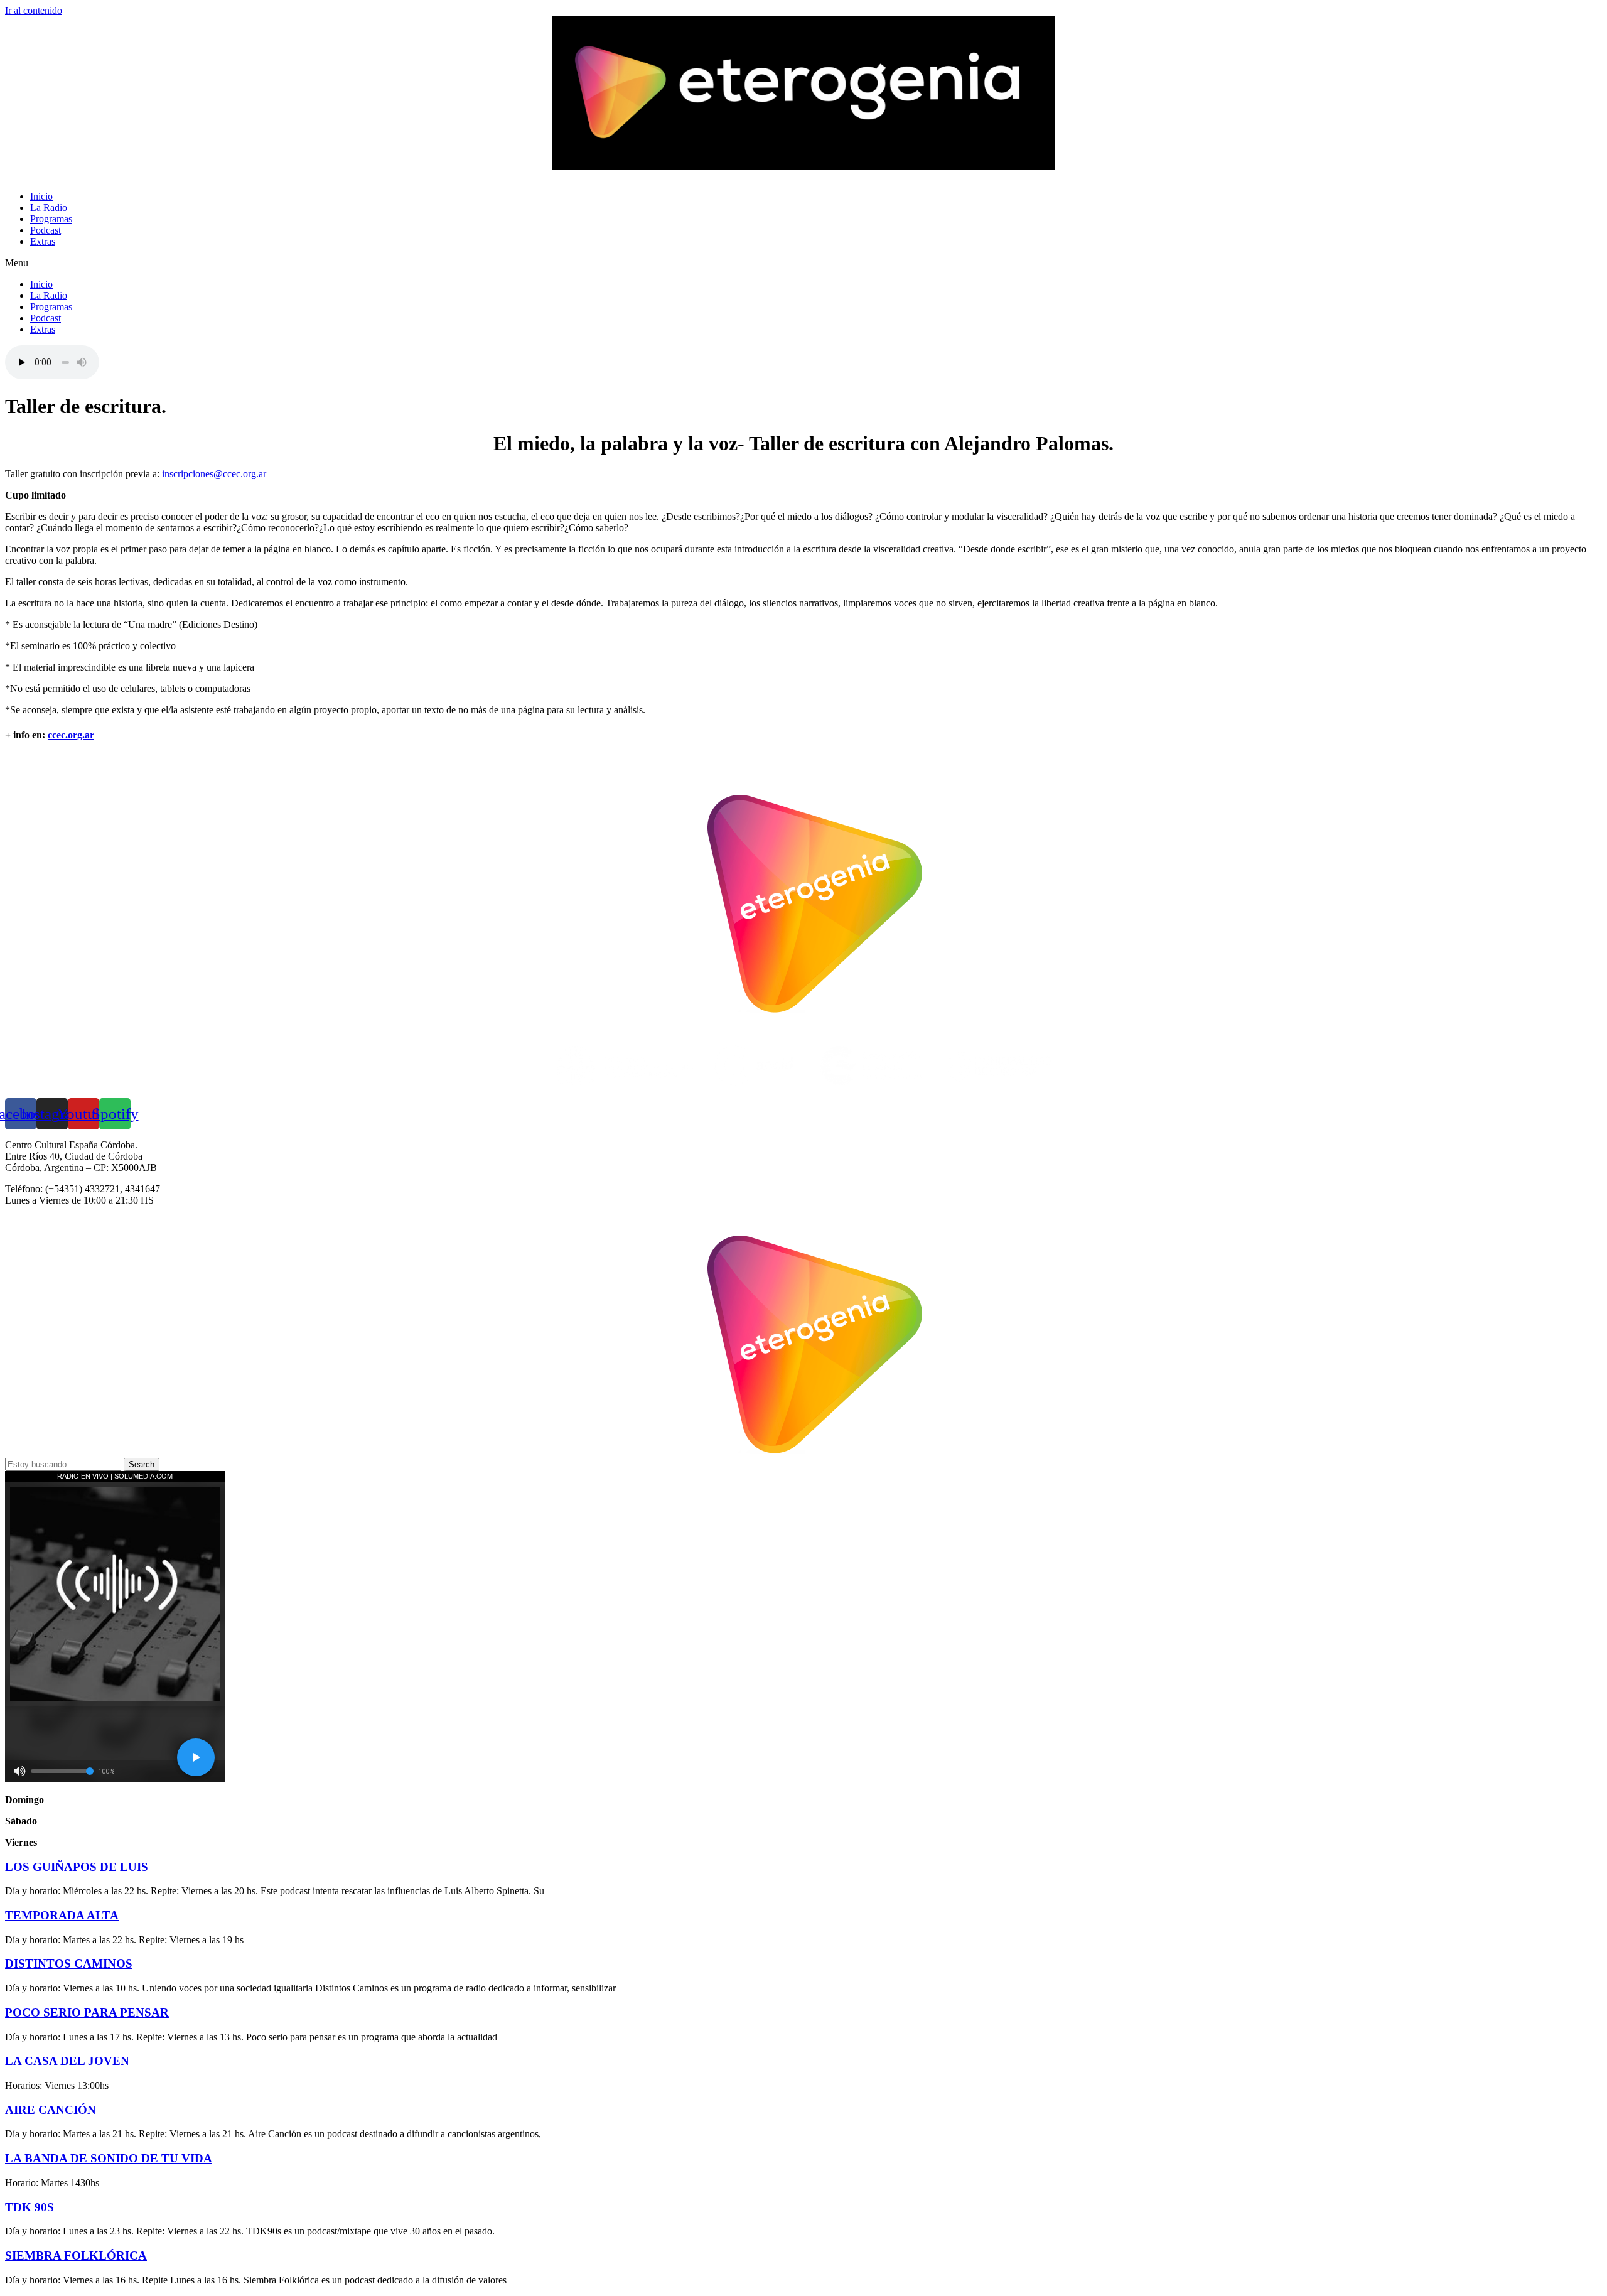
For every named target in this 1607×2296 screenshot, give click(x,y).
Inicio (41, 196)
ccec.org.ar (71, 735)
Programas (51, 219)
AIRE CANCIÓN (51, 2110)
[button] (803, 263)
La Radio (49, 208)
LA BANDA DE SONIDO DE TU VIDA (109, 2158)
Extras (43, 241)
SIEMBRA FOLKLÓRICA (76, 2256)
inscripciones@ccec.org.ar (214, 474)
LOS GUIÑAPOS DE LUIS (77, 1867)
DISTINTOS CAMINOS (69, 1964)
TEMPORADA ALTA (62, 1915)
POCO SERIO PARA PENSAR (87, 2013)
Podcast (46, 230)
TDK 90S (30, 2207)
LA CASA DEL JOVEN (67, 2061)
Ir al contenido (34, 10)
